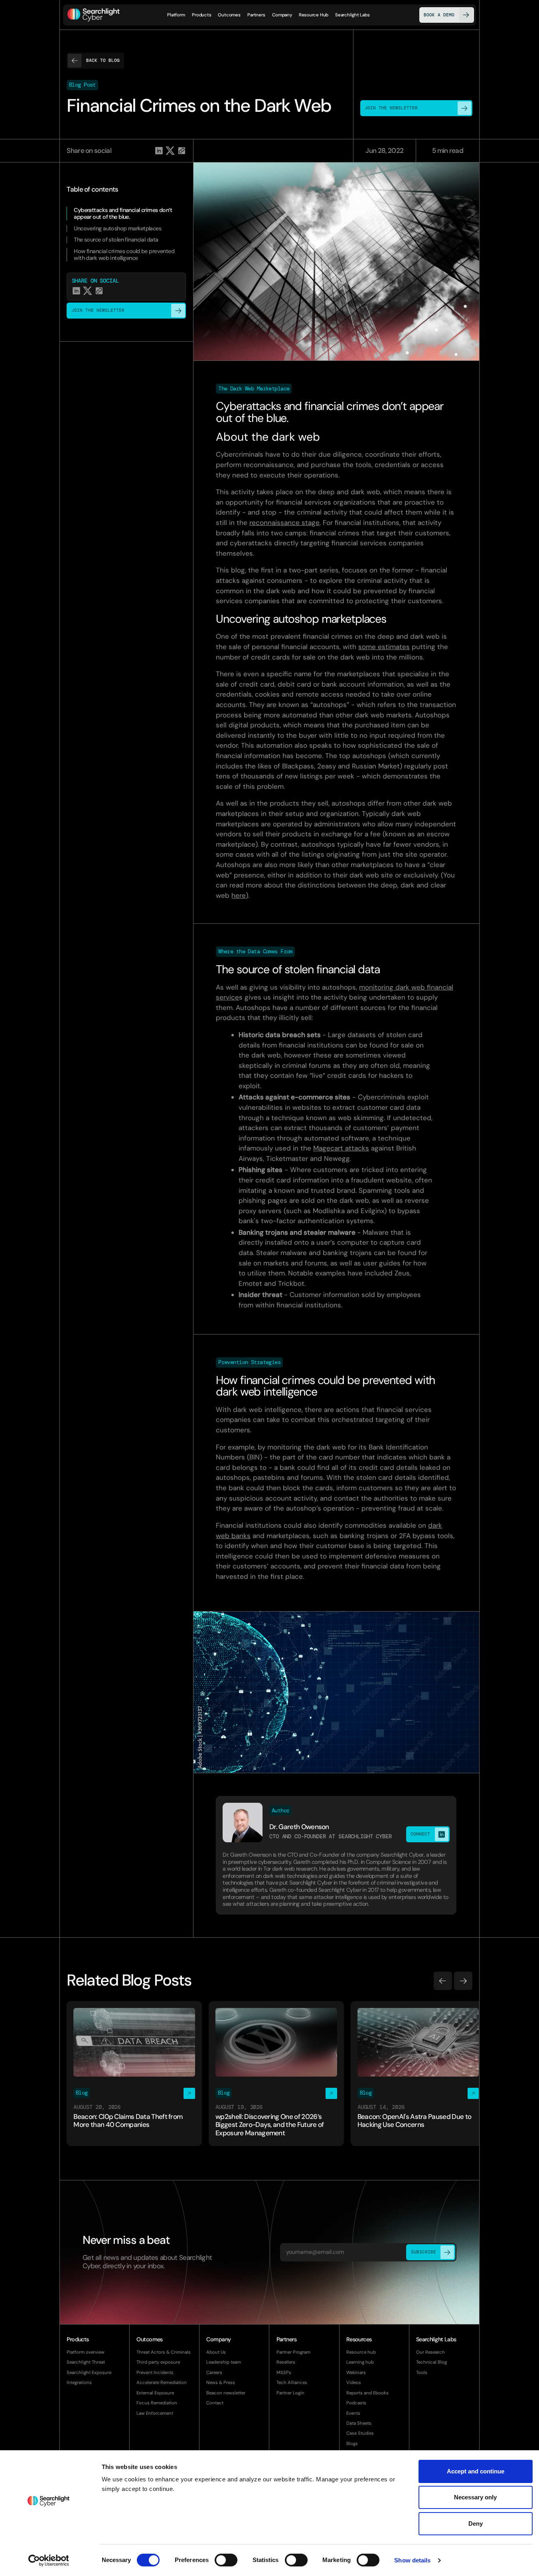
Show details (412, 2560)
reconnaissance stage (284, 523)
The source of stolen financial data (116, 240)
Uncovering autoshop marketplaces (117, 229)
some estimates (384, 647)
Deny (476, 2524)
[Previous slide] (443, 1981)
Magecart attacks (341, 1148)
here (239, 895)
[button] (202, 15)
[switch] (226, 2560)
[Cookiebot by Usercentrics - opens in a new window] (48, 2560)
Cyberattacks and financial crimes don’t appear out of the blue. (123, 214)
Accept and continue (476, 2471)
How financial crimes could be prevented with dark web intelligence (124, 255)
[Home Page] (94, 15)
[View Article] (134, 2074)
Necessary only (475, 2497)
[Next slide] (463, 1981)
